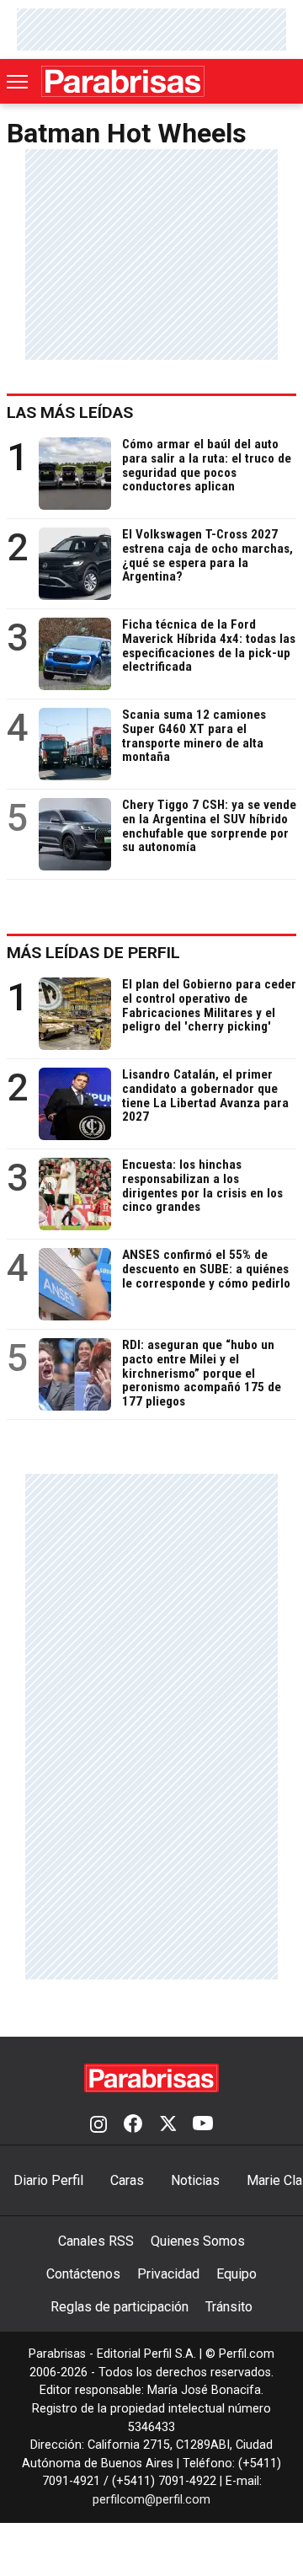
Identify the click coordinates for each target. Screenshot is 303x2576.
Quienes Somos (198, 2241)
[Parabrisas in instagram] (98, 2125)
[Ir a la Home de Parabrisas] (123, 81)
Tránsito (229, 2307)
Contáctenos (83, 2274)
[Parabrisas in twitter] (167, 2125)
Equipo (237, 2274)
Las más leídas (70, 412)
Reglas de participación (120, 2307)
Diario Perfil (48, 2180)
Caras (127, 2180)
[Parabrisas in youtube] (203, 2125)
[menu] (19, 82)
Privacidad (168, 2274)
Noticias (195, 2180)
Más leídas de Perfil (93, 953)
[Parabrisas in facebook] (133, 2125)
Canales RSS (96, 2241)
